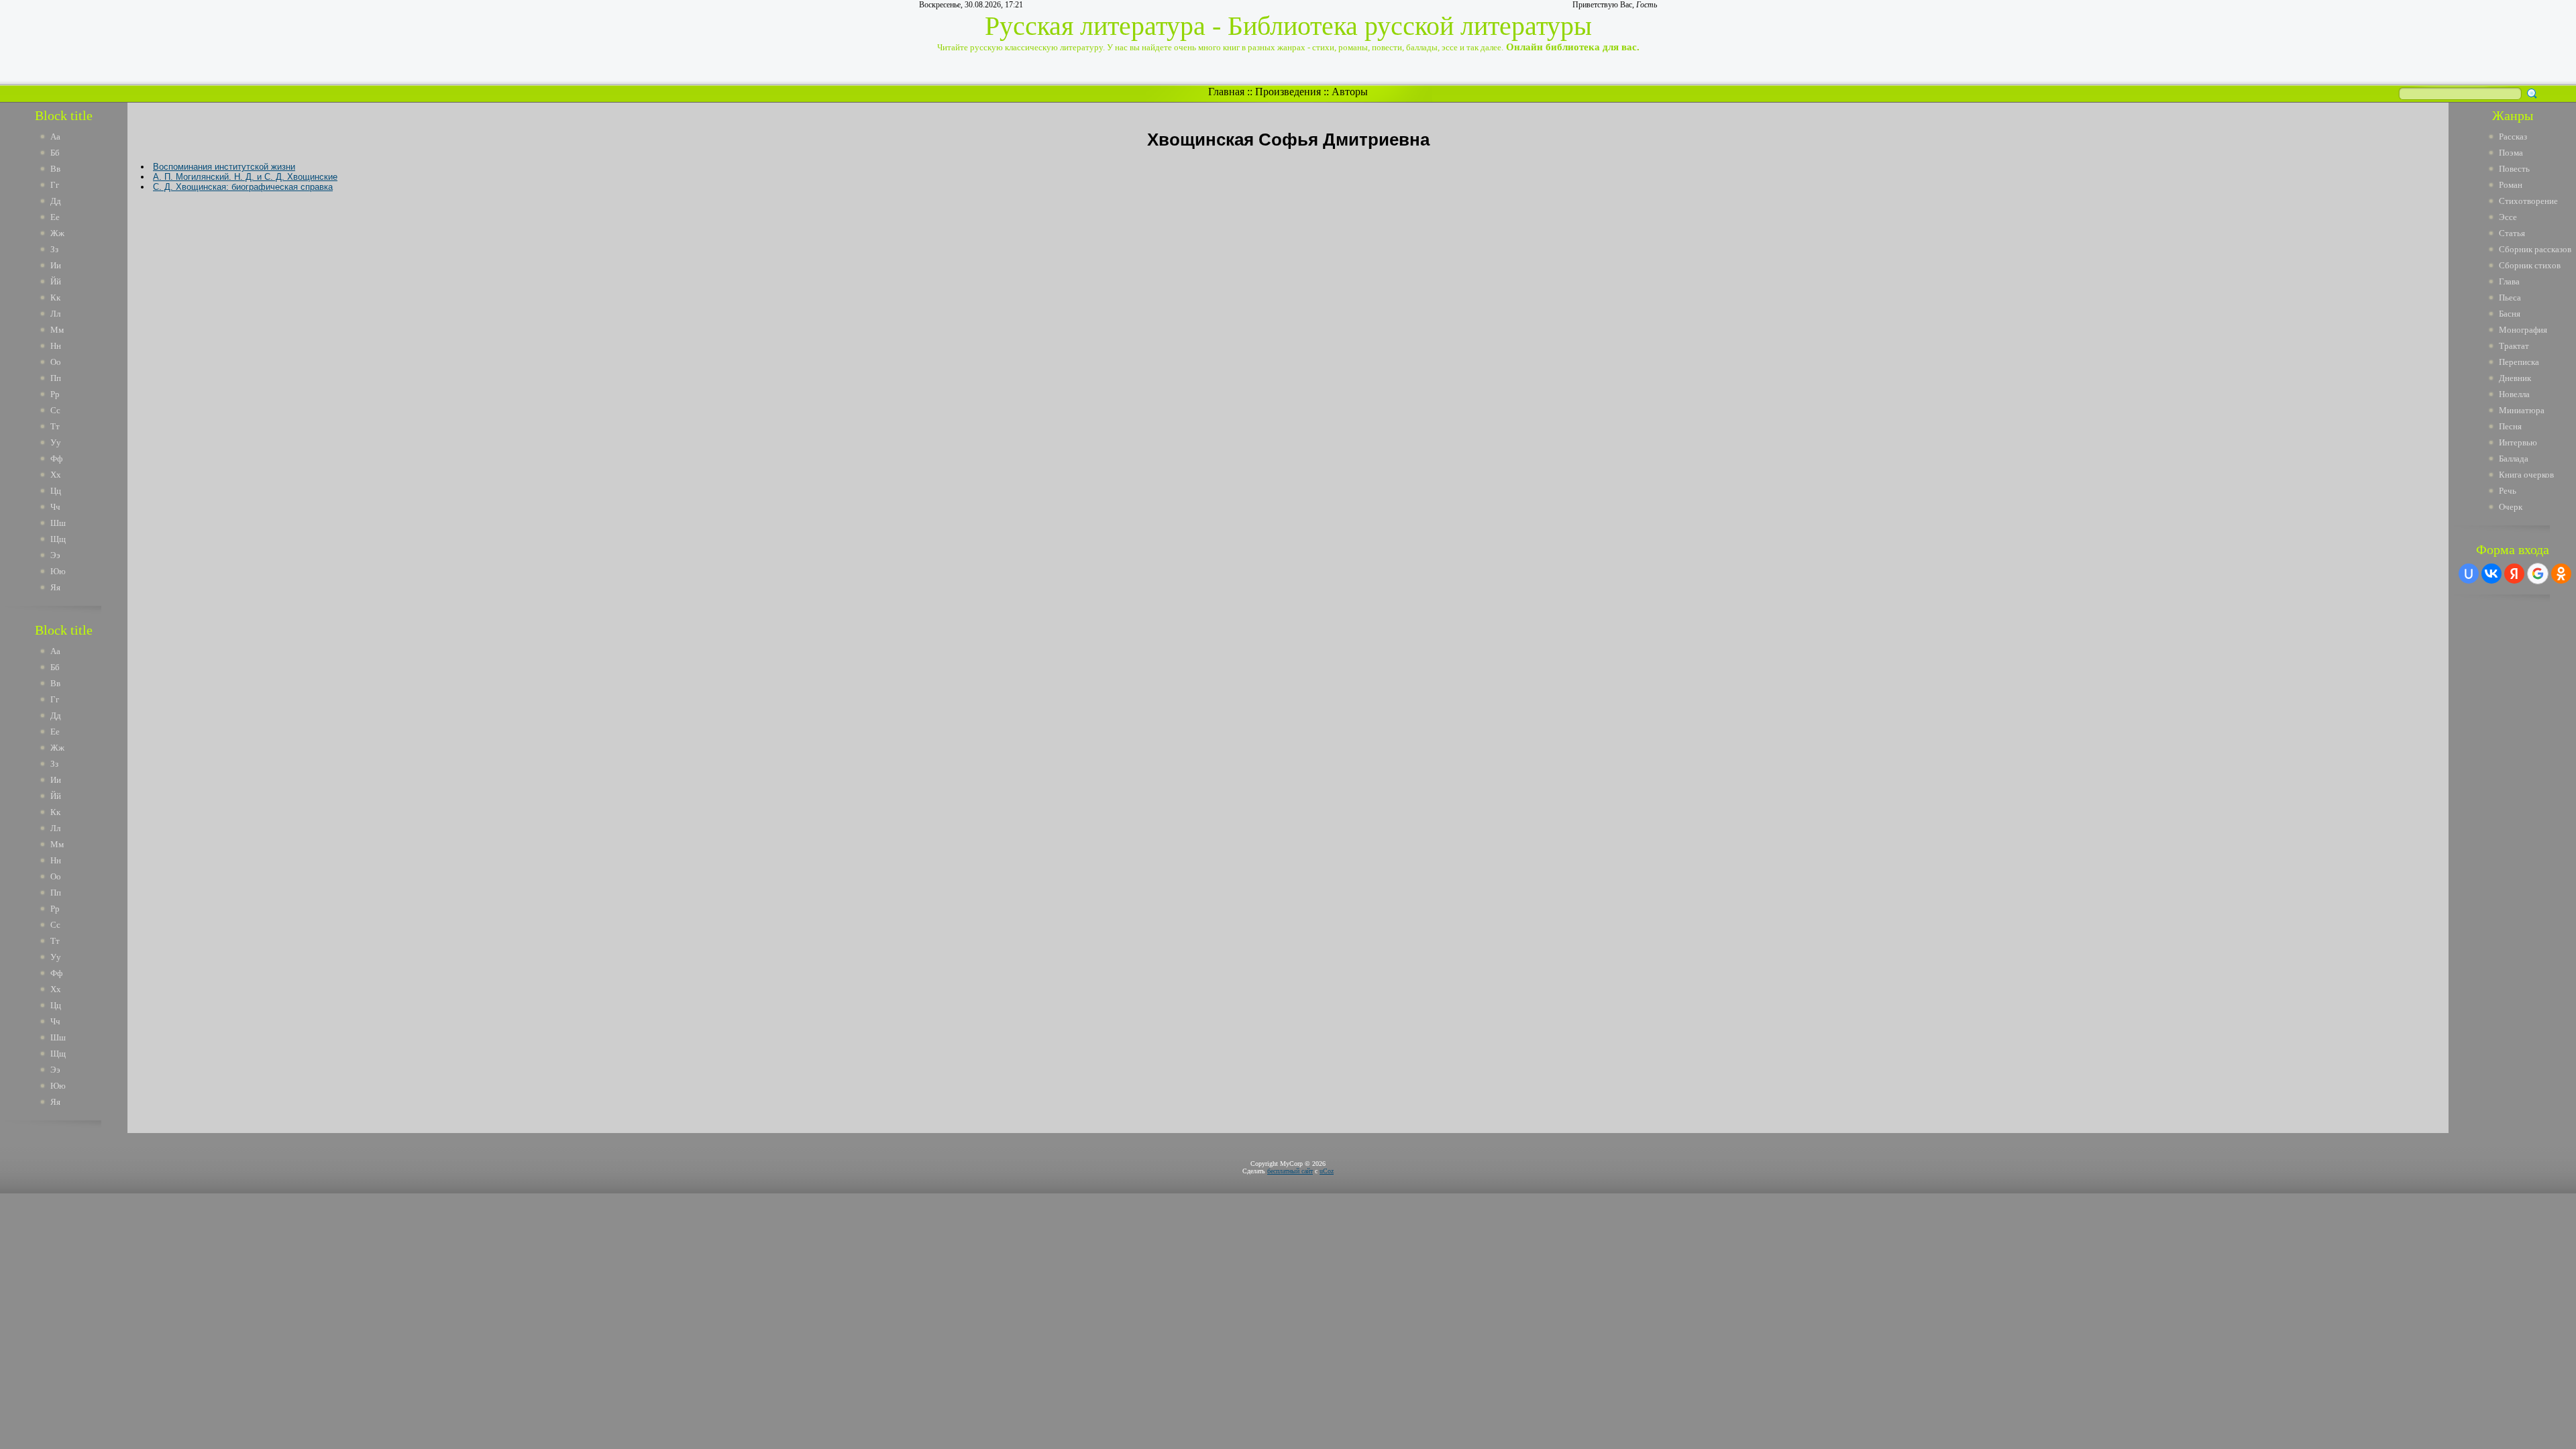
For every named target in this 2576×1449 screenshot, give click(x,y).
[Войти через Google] (2538, 574)
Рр (55, 394)
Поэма (2511, 153)
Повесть (2514, 169)
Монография (2523, 330)
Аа (55, 137)
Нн (56, 346)
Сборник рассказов (2535, 249)
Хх (56, 475)
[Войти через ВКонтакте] (2491, 574)
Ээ (55, 555)
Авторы (1350, 92)
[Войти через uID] (2469, 574)
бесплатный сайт (1290, 1171)
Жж (57, 233)
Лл (55, 314)
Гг (55, 185)
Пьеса (2510, 298)
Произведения (1288, 92)
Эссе (2508, 217)
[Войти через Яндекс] (2514, 574)
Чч (55, 507)
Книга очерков (2526, 475)
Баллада (2514, 459)
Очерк (2511, 507)
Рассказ (2513, 137)
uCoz (1327, 1171)
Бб (55, 153)
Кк (55, 298)
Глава (2509, 281)
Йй (56, 281)
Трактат (2514, 346)
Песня (2510, 426)
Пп (56, 378)
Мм (57, 330)
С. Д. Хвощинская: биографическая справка (243, 187)
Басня (2510, 314)
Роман (2511, 185)
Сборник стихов (2530, 265)
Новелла (2514, 394)
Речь (2508, 491)
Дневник (2515, 378)
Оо (56, 362)
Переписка (2519, 362)
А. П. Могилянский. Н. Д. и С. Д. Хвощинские (245, 177)
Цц (56, 491)
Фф (56, 459)
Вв (55, 169)
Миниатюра (2522, 410)
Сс (55, 410)
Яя (55, 587)
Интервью (2518, 442)
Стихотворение (2528, 201)
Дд (56, 201)
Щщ (58, 539)
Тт (55, 426)
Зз (54, 249)
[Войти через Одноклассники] (2561, 574)
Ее (55, 217)
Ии (56, 265)
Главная (1226, 92)
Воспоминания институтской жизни (224, 167)
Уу (56, 442)
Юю (58, 571)
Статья (2512, 233)
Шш (58, 523)
